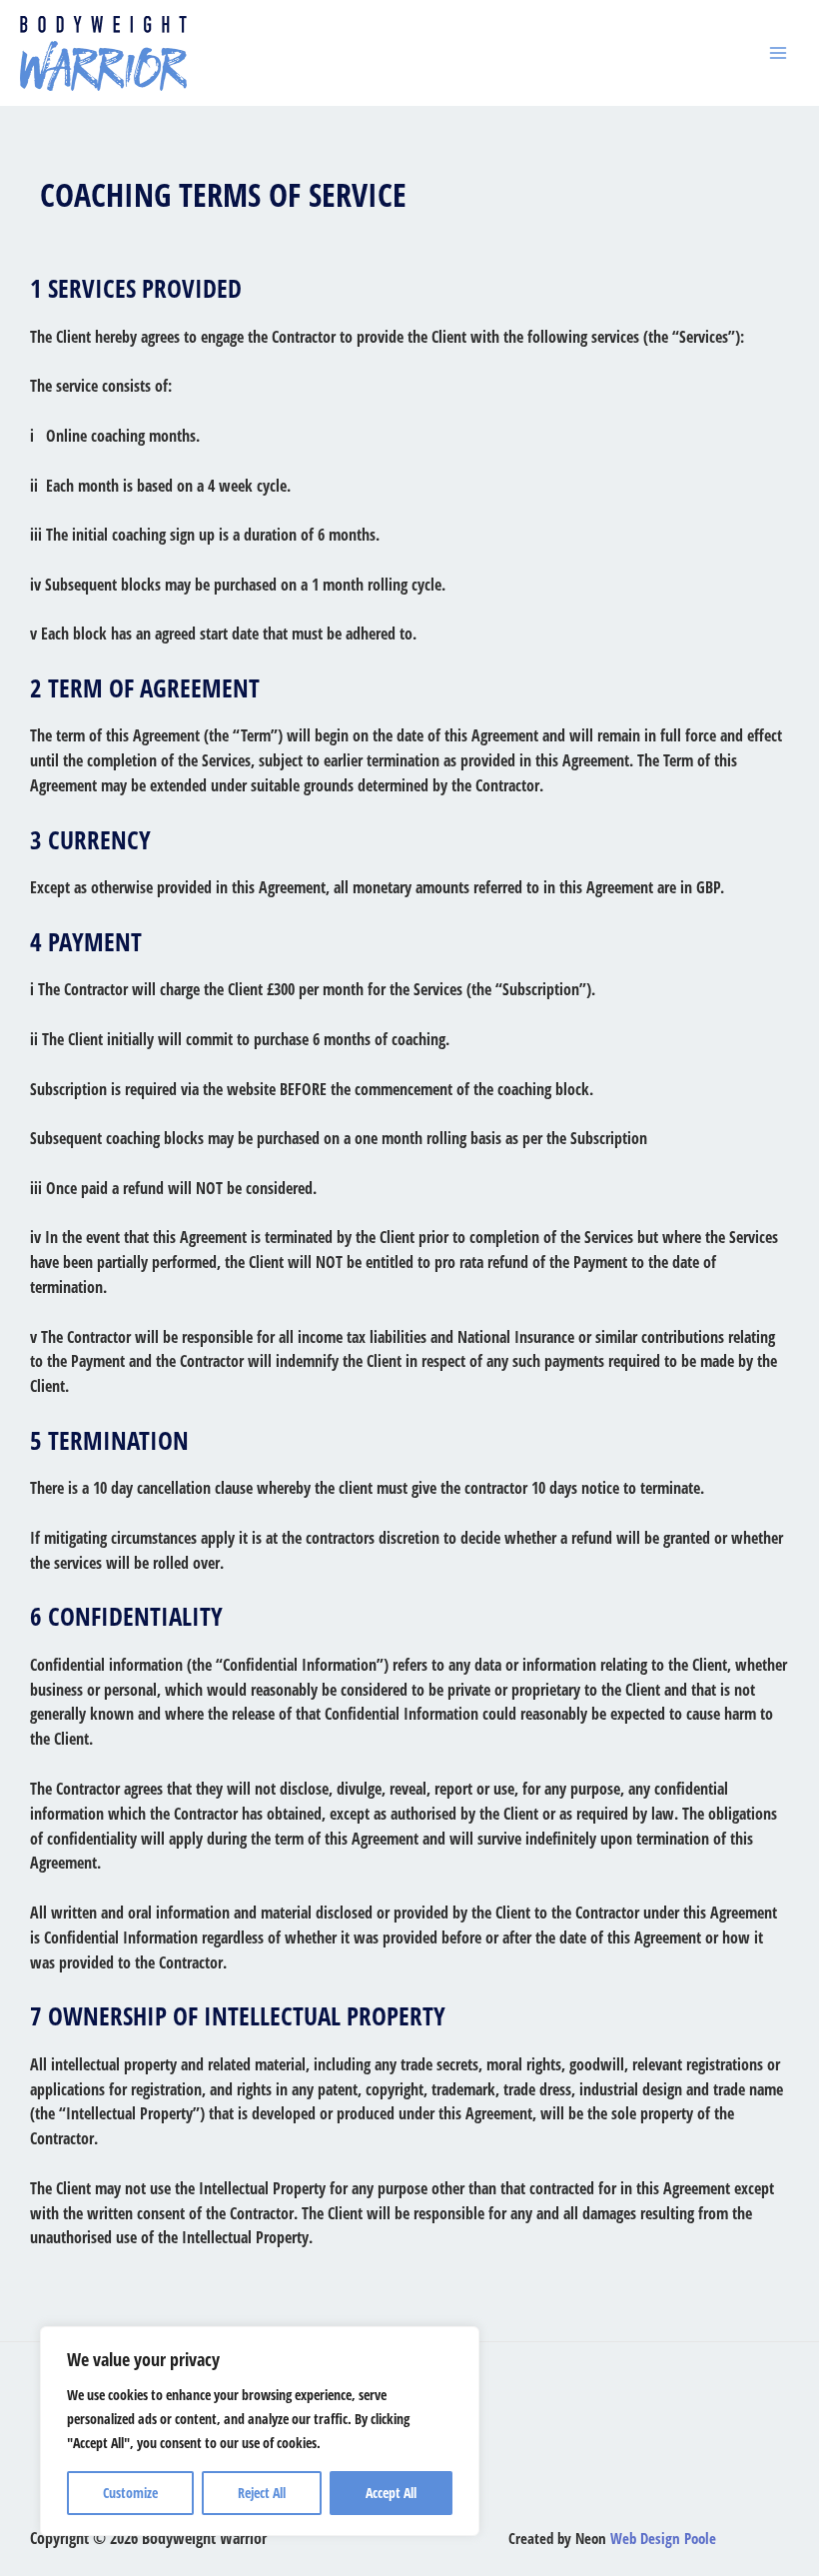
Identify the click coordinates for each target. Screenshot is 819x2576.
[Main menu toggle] (778, 53)
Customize (130, 2493)
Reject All (262, 2493)
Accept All (391, 2493)
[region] (260, 2431)
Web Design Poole (663, 2538)
